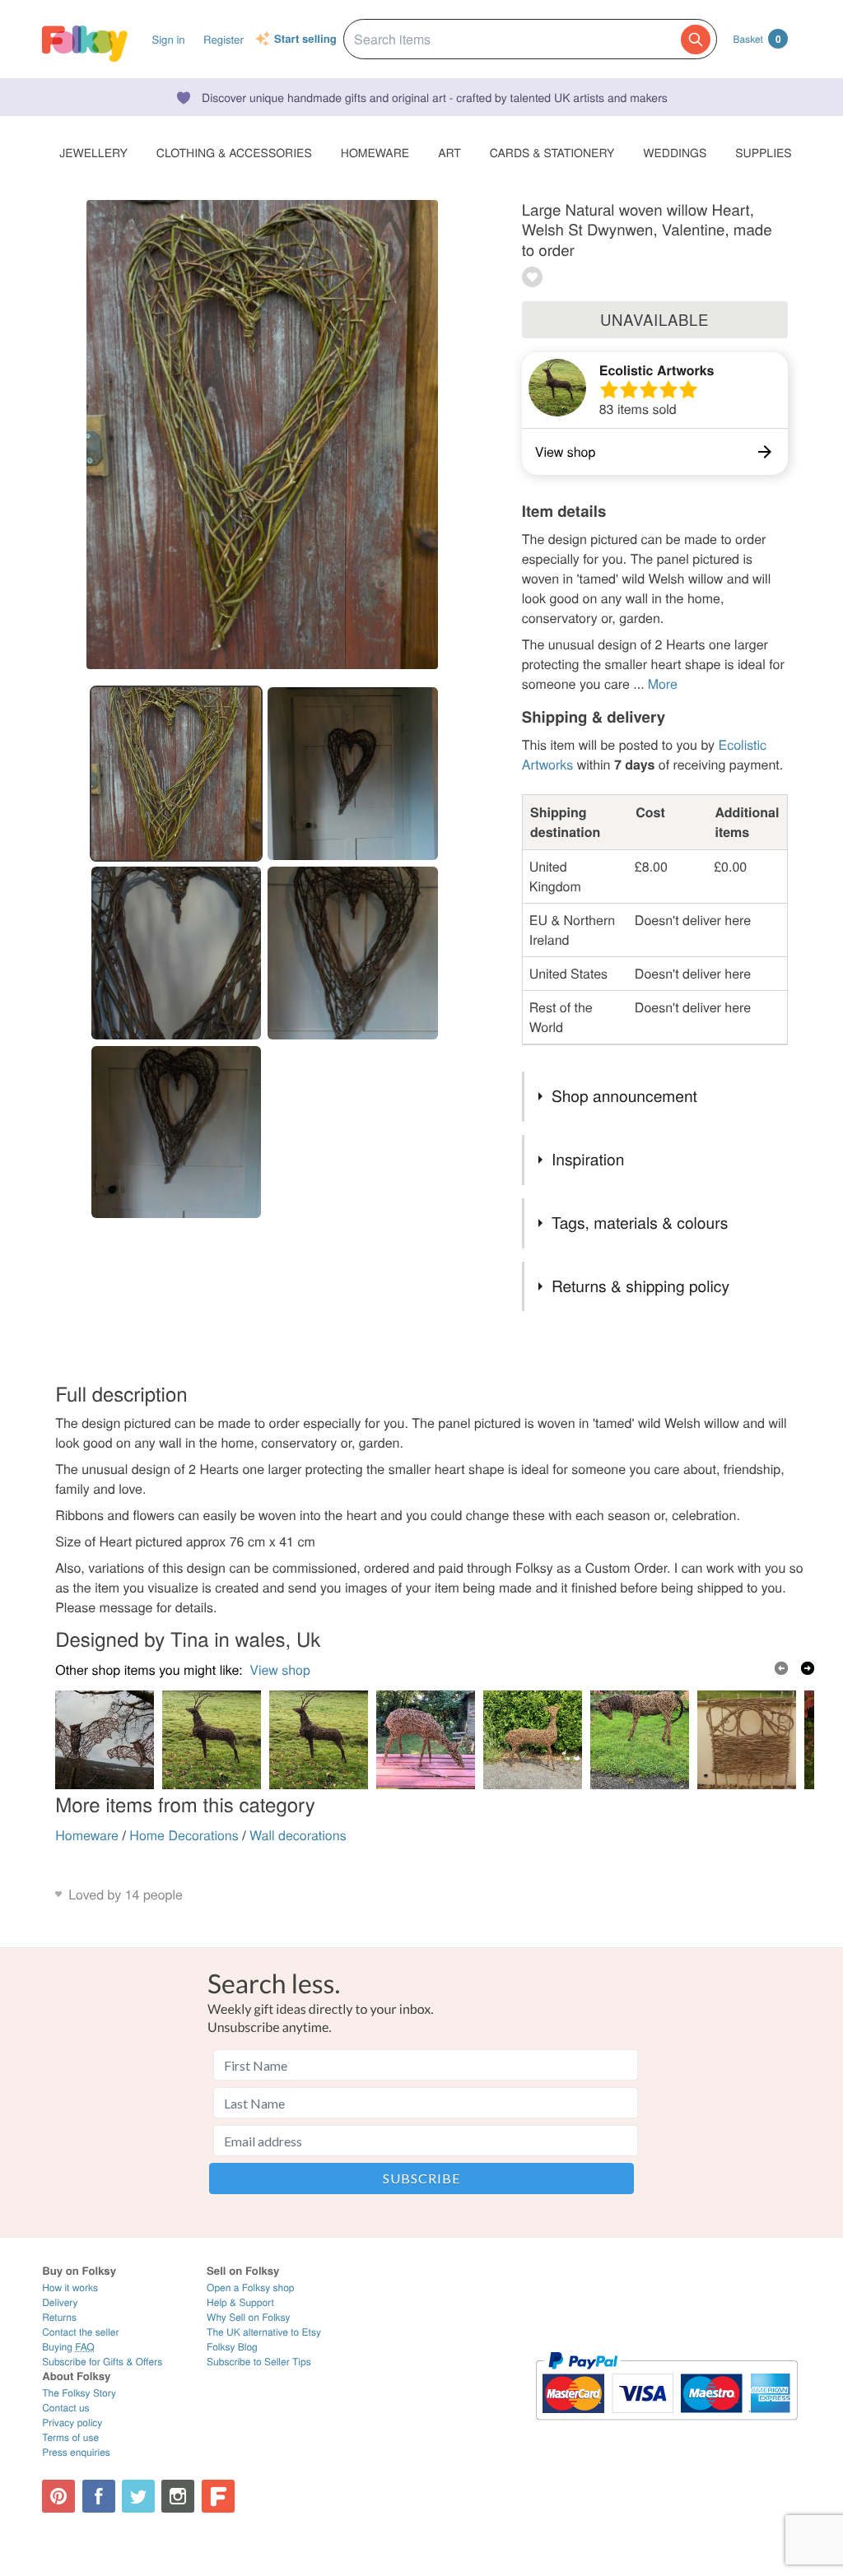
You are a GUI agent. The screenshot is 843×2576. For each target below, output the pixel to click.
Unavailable (654, 319)
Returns (59, 2317)
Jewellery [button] (93, 152)
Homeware (87, 1835)
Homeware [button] (375, 152)
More (663, 684)
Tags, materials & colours (640, 1223)
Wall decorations (298, 1835)
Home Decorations (184, 1835)
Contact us (65, 2408)
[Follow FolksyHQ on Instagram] (178, 2496)
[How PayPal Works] (666, 2427)
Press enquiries (76, 2452)
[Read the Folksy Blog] (218, 2496)
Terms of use (70, 2437)
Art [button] (449, 152)
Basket (757, 39)
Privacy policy (72, 2423)
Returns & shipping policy (640, 1286)
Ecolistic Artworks (657, 370)
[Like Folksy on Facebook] (99, 2496)
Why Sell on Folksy (249, 2317)
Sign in (168, 39)
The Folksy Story (79, 2393)
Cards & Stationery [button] (552, 152)
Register (224, 39)
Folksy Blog (232, 2347)
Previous (781, 1668)
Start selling (305, 40)
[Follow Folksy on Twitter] (138, 2496)
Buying (68, 2347)
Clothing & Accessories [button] (234, 152)
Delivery (60, 2302)
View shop (280, 1669)
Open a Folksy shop (250, 2288)
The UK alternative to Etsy (264, 2332)
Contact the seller (80, 2332)
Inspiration (588, 1159)
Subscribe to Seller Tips (259, 2362)
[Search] (696, 40)
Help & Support (240, 2302)
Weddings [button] (675, 152)
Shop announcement (624, 1096)
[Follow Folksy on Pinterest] (58, 2496)
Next (808, 1668)
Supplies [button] (763, 152)
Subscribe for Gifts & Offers (102, 2362)
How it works (70, 2288)
